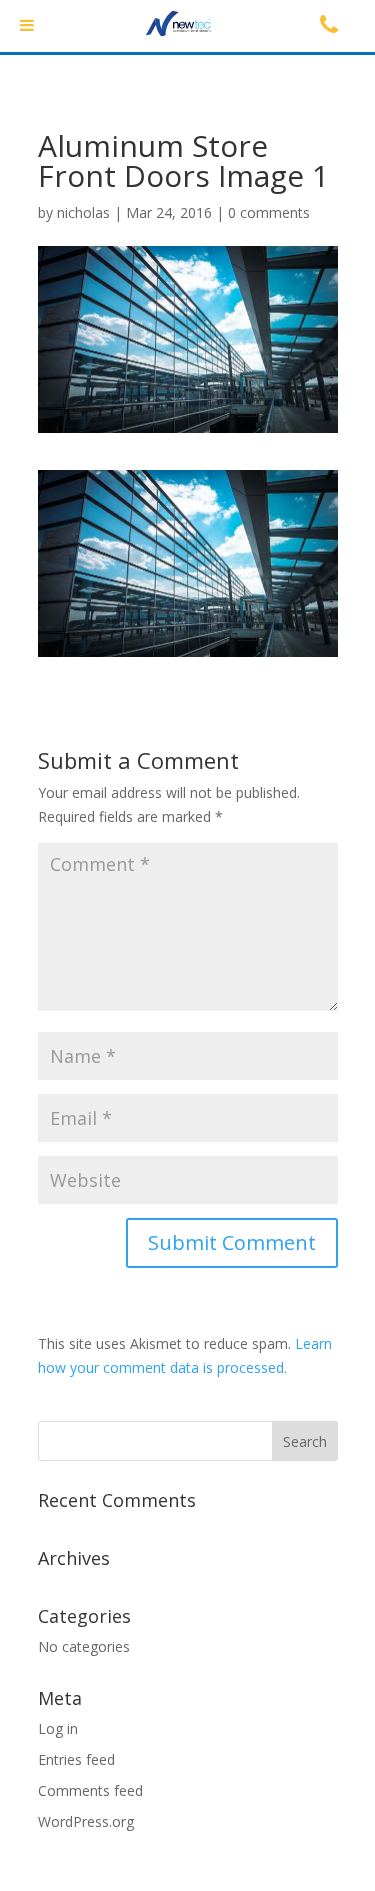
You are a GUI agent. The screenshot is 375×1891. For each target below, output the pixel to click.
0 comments (269, 212)
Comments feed (90, 1790)
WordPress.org (86, 1821)
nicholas (83, 212)
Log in (58, 1728)
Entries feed (76, 1759)
